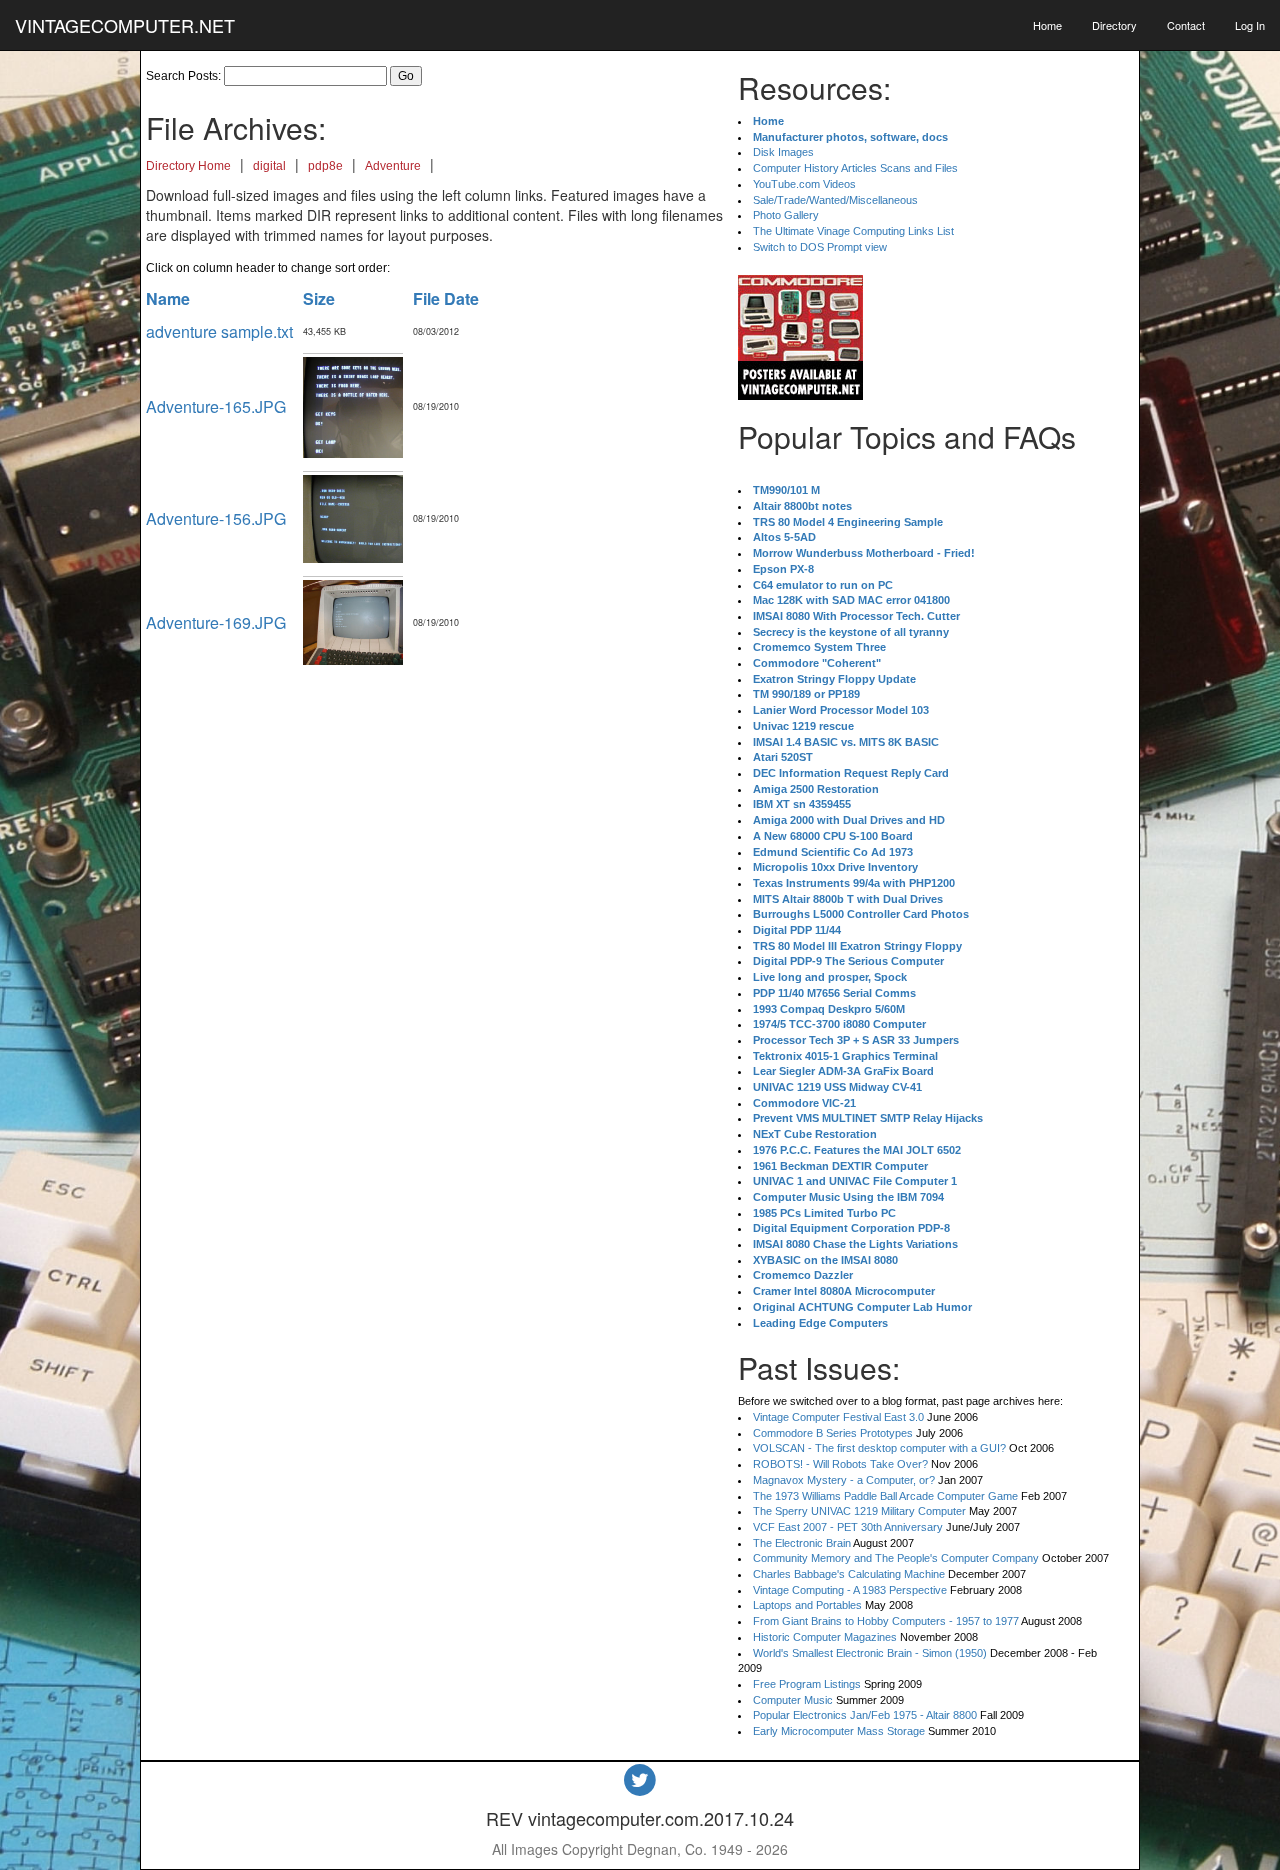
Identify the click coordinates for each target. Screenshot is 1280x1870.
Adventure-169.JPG (216, 622)
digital (269, 166)
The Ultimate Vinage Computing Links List (853, 231)
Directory (1114, 25)
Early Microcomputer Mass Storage (839, 1731)
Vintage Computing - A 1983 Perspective (850, 1590)
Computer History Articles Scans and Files (855, 168)
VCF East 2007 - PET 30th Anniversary (848, 1527)
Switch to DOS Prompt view (820, 247)
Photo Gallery (786, 215)
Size (319, 298)
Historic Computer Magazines (825, 1637)
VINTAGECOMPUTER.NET (125, 25)
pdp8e (325, 166)
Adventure (393, 166)
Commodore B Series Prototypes (833, 1433)
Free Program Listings (807, 1684)
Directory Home (188, 166)
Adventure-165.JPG (216, 406)
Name (168, 298)
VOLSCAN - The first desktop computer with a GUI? (879, 1448)
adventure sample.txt (219, 331)
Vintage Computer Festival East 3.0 (838, 1417)
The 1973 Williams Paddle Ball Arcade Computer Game (885, 1496)
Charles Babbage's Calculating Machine (849, 1574)
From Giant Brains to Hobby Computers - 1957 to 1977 (886, 1621)
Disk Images (783, 152)
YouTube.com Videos (804, 184)
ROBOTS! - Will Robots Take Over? (840, 1464)
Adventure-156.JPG (216, 518)
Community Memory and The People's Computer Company (896, 1558)
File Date (446, 298)
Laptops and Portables (807, 1605)
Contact (1186, 25)
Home (1047, 25)
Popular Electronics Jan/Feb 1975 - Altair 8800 (865, 1715)
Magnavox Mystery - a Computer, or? (844, 1480)
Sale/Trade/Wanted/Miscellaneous (835, 200)
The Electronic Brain (802, 1543)
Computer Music (793, 1700)
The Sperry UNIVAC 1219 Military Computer (859, 1511)
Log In (1250, 25)
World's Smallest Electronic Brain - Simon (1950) (870, 1653)
